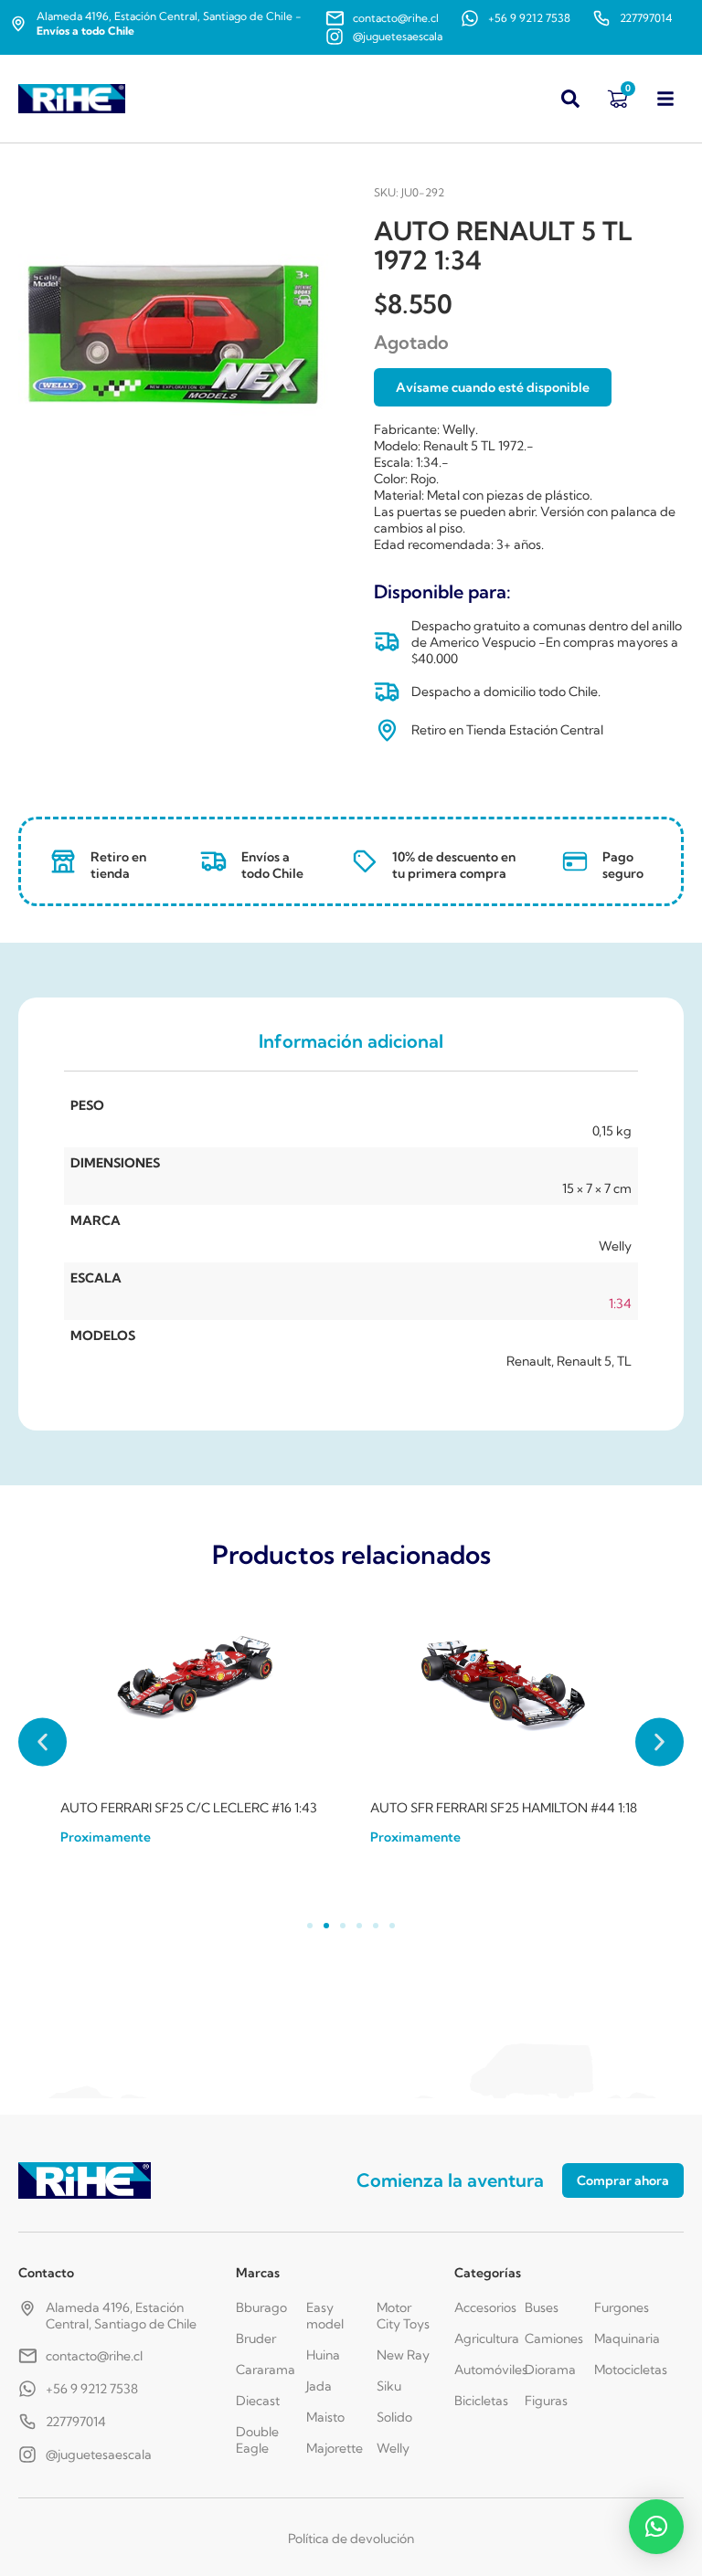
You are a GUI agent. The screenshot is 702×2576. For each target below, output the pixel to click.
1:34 (620, 1304)
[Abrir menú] (665, 99)
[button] (43, 1742)
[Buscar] (570, 99)
